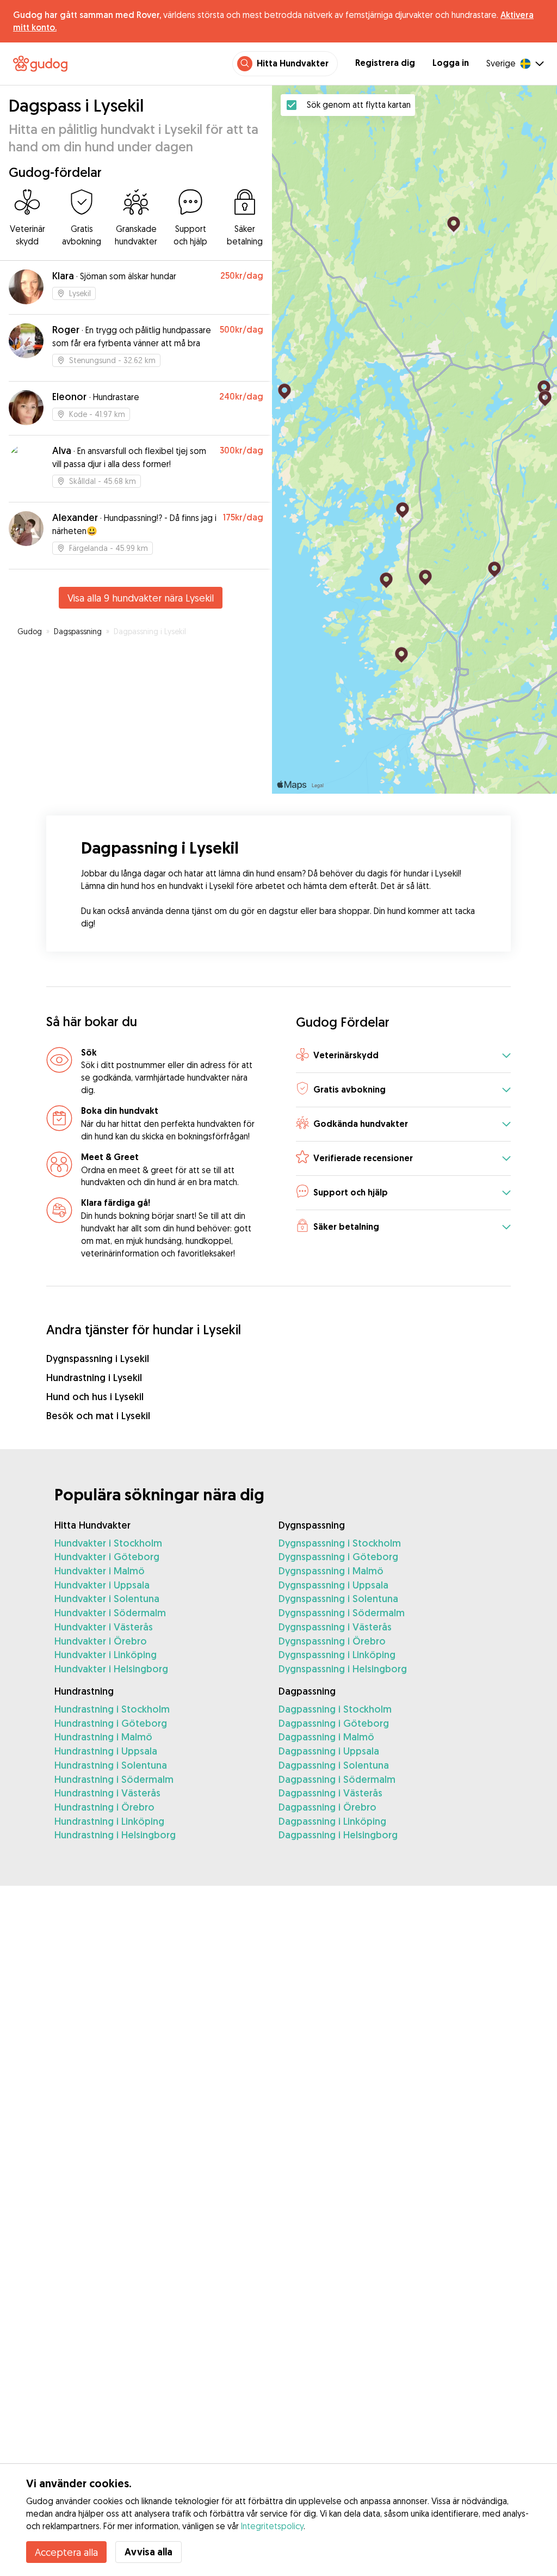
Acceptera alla (66, 2552)
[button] (403, 1056)
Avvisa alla (148, 2552)
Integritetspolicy (272, 2526)
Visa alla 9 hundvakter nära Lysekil (141, 598)
